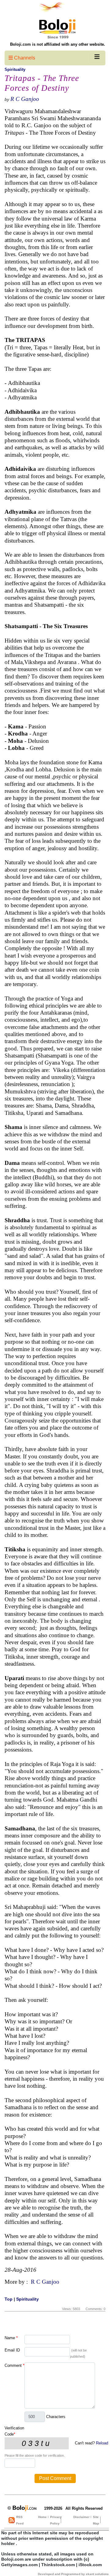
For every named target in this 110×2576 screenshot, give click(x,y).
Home (42, 2517)
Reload (102, 2443)
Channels (24, 58)
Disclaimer (81, 2517)
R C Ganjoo (25, 99)
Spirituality (15, 69)
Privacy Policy (56, 2520)
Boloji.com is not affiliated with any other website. (58, 44)
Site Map (96, 2520)
